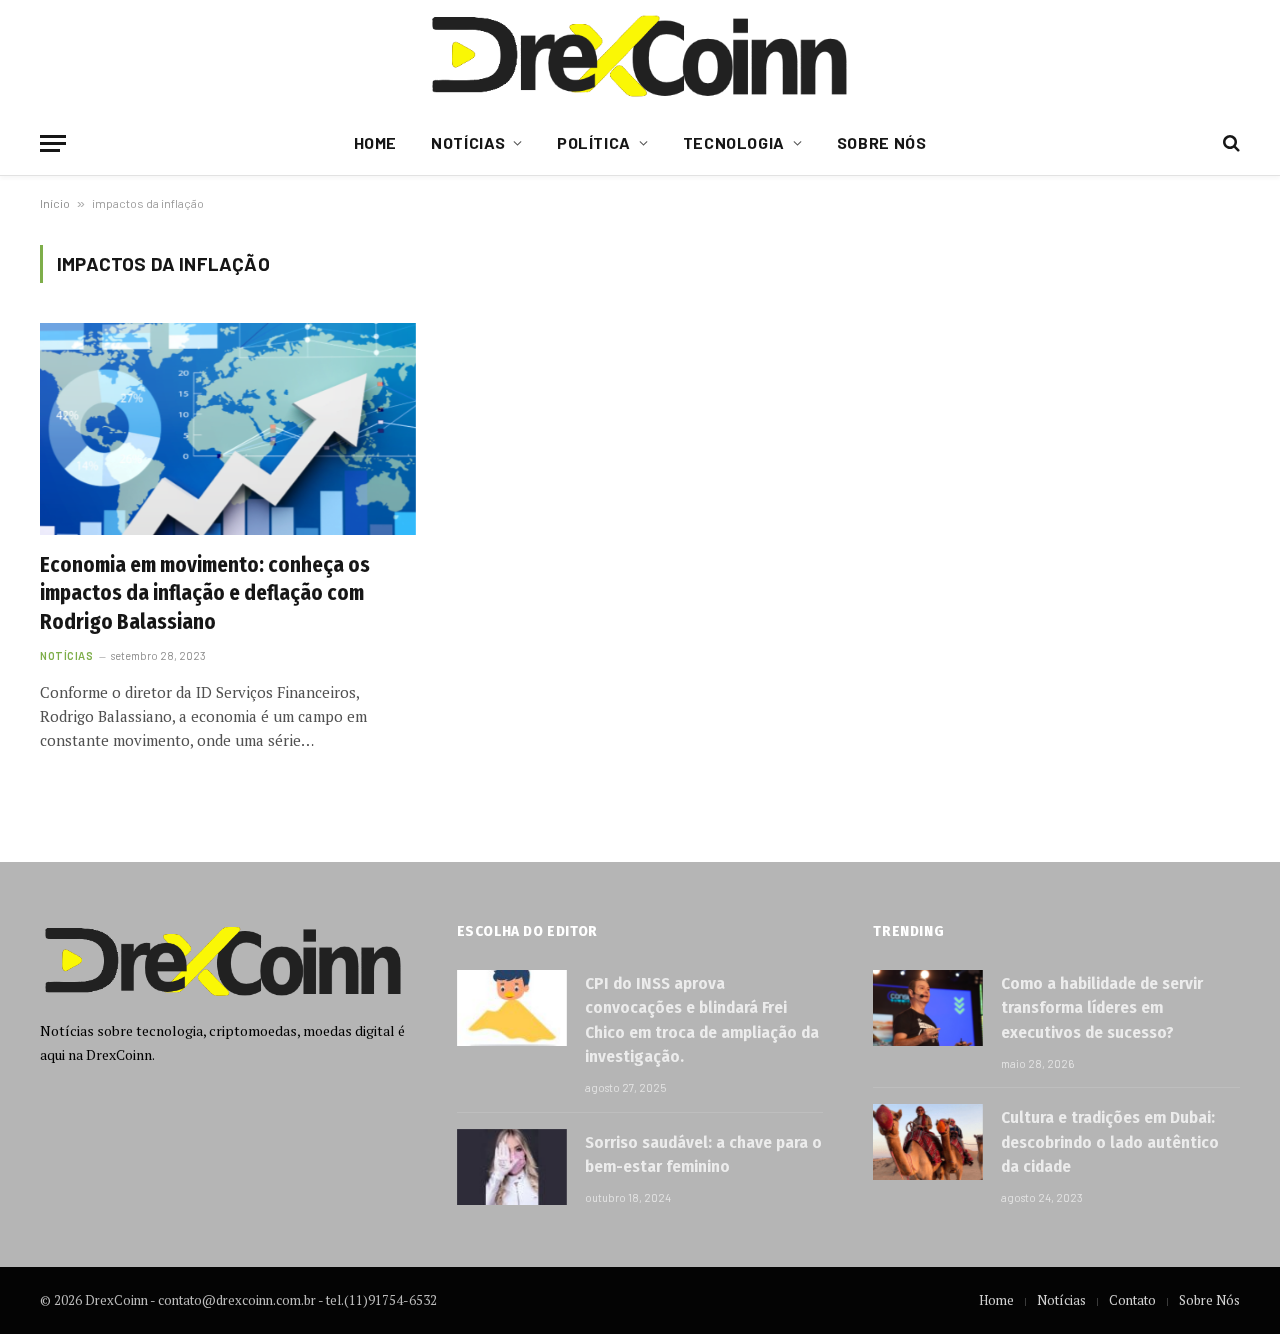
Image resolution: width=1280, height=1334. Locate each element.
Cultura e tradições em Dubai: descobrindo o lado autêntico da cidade (1110, 1142)
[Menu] (53, 143)
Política (594, 142)
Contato (1132, 1300)
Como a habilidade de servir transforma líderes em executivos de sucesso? (1102, 1008)
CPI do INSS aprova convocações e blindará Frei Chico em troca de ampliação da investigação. (702, 1020)
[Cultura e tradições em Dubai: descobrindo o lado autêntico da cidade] (928, 1142)
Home (376, 142)
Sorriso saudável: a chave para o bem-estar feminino (703, 1154)
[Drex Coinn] (640, 55)
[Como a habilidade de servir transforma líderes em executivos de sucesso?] (928, 1008)
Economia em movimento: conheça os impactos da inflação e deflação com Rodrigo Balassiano (205, 593)
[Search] (1229, 143)
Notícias (468, 142)
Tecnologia (734, 142)
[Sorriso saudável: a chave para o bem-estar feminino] (512, 1167)
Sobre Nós (882, 142)
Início (55, 203)
